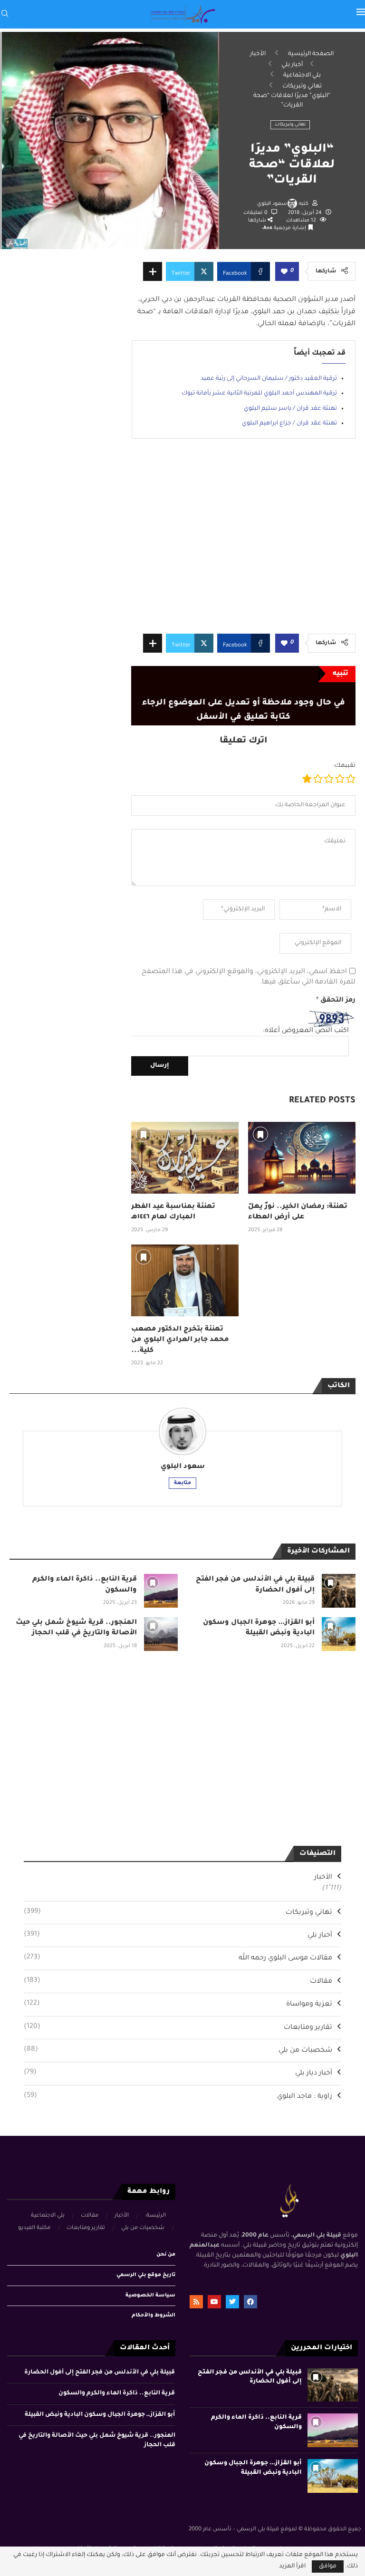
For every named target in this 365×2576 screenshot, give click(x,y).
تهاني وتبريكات (302, 87)
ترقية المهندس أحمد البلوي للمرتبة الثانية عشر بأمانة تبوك (259, 394)
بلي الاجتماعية (302, 76)
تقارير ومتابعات (178, 2027)
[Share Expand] (153, 271)
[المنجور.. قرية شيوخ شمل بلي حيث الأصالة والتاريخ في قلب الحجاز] (161, 1634)
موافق (328, 2566)
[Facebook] (250, 2302)
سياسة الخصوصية (150, 2296)
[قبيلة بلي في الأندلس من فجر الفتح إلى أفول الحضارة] (339, 1591)
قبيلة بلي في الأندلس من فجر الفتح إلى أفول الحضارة (100, 2373)
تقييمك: (344, 766)
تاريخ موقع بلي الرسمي (146, 2275)
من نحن (166, 2255)
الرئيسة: (155, 2216)
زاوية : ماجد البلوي (178, 2096)
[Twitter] (232, 2302)
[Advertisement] (243, 543)
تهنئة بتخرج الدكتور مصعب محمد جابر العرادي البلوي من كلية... (180, 1340)
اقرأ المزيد (292, 2566)
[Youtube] (214, 2302)
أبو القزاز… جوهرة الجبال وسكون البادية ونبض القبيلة (100, 2415)
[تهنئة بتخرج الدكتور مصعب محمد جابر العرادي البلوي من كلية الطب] (185, 1280)
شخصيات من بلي (178, 2050)
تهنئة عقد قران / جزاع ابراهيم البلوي (289, 424)
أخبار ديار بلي (178, 2073)
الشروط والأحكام (154, 2316)
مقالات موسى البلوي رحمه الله (178, 1958)
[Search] (5, 14)
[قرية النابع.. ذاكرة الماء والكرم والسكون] (161, 1591)
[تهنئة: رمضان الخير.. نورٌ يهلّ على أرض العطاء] (302, 1158)
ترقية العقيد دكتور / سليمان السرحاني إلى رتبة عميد (269, 379)
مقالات (178, 1981)
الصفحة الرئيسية (311, 54)
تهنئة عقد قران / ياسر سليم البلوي (290, 409)
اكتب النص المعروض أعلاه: (306, 1031)
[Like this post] (284, 272)
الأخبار (258, 54)
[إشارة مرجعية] (144, 1134)
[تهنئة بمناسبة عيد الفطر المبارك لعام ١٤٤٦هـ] (185, 1158)
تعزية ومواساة (178, 2004)
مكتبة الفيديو (34, 2228)
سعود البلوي (272, 204)
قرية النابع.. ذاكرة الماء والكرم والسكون (117, 2393)
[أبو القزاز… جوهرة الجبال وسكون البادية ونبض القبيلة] (339, 1634)
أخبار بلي (292, 65)
